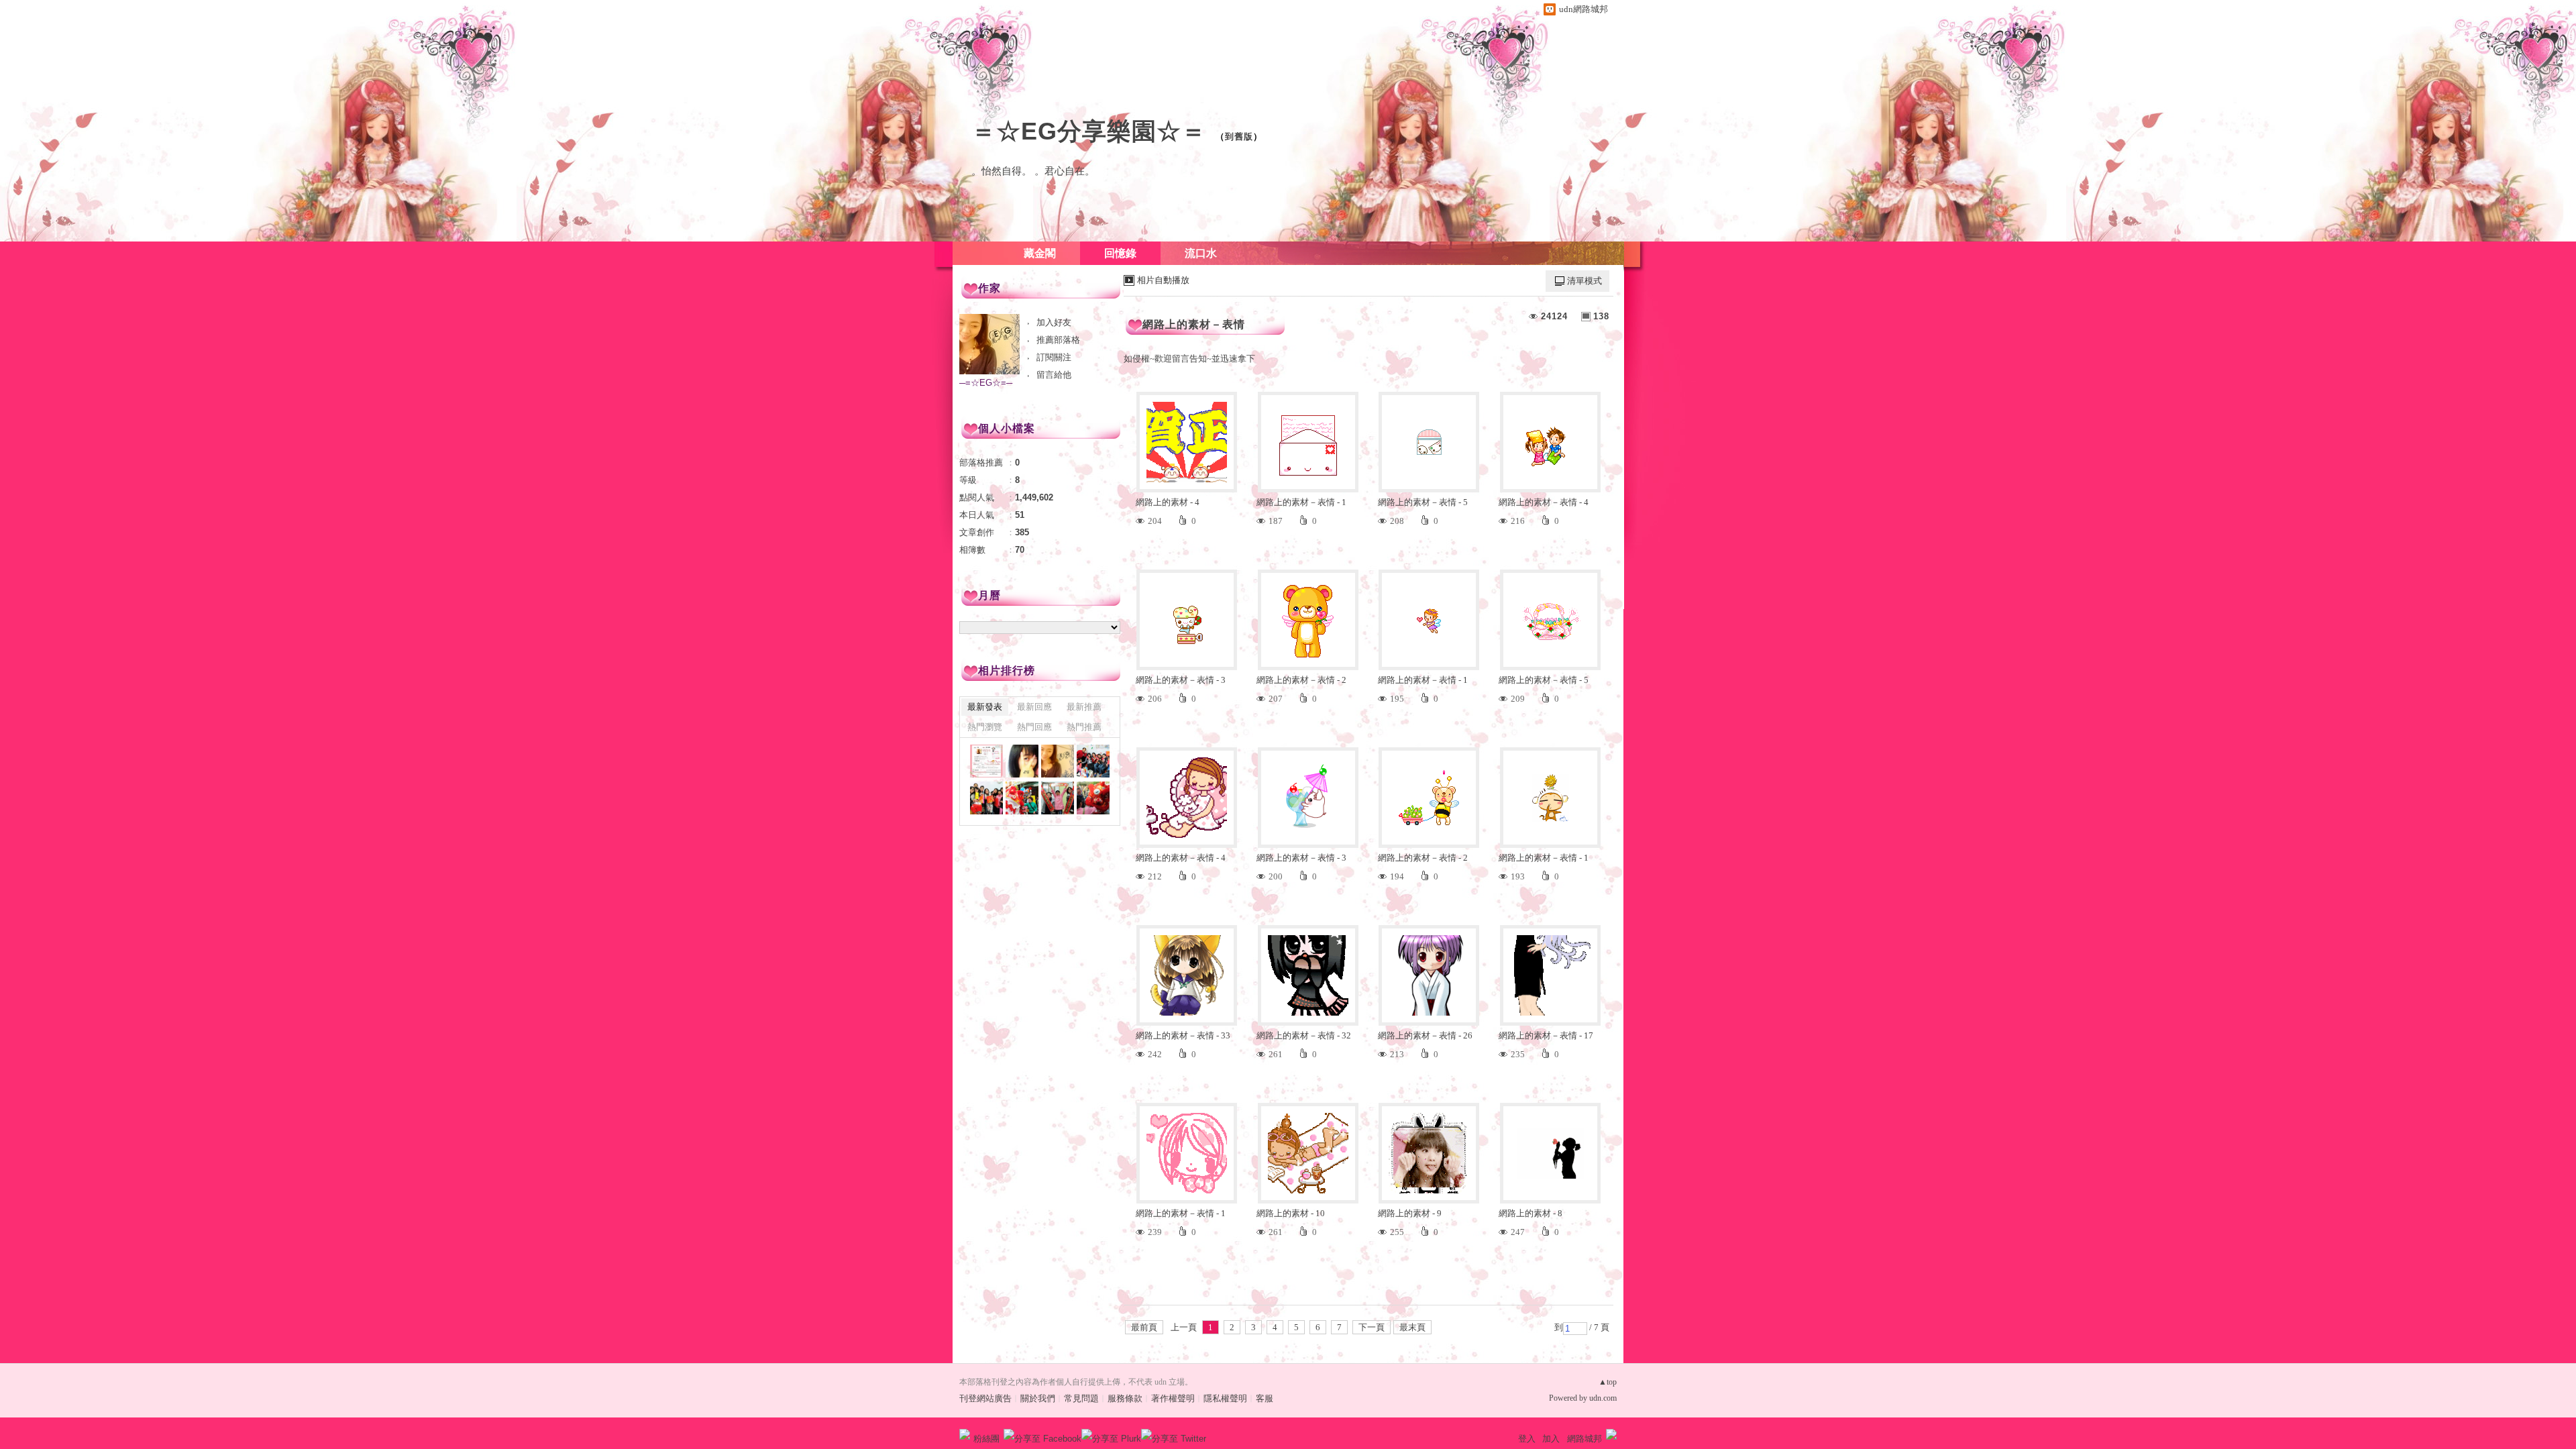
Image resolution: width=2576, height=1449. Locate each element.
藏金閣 (1040, 253)
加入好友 (1054, 322)
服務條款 (1125, 1398)
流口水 (1201, 253)
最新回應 (1034, 707)
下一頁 (1372, 1327)
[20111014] (1058, 761)
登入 (1527, 1439)
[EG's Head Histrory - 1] (1022, 761)
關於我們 (1038, 1398)
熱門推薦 (1084, 727)
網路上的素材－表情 (1194, 324)
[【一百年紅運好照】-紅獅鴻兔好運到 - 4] (1022, 798)
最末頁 (1412, 1327)
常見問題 (1081, 1398)
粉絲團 (986, 1439)
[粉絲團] (965, 1434)
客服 (1265, 1398)
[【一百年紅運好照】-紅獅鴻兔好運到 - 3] (1058, 798)
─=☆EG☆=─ (986, 383)
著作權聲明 (1173, 1398)
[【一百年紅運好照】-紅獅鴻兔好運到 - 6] (1093, 761)
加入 (1551, 1439)
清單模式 (1585, 281)
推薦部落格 (1058, 340)
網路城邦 (1585, 1439)
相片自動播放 (1163, 280)
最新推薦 (1084, 707)
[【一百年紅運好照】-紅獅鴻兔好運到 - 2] (1093, 798)
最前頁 (1144, 1327)
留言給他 (1054, 375)
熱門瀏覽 (985, 727)
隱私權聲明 (1225, 1398)
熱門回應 (1034, 727)
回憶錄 (1120, 253)
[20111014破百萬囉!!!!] (986, 761)
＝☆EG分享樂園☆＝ (1089, 131)
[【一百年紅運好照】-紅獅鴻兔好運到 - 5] (986, 798)
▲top (1608, 1382)
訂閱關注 (1054, 357)
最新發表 (985, 707)
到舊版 (1239, 137)
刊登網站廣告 (985, 1398)
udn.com (1603, 1398)
